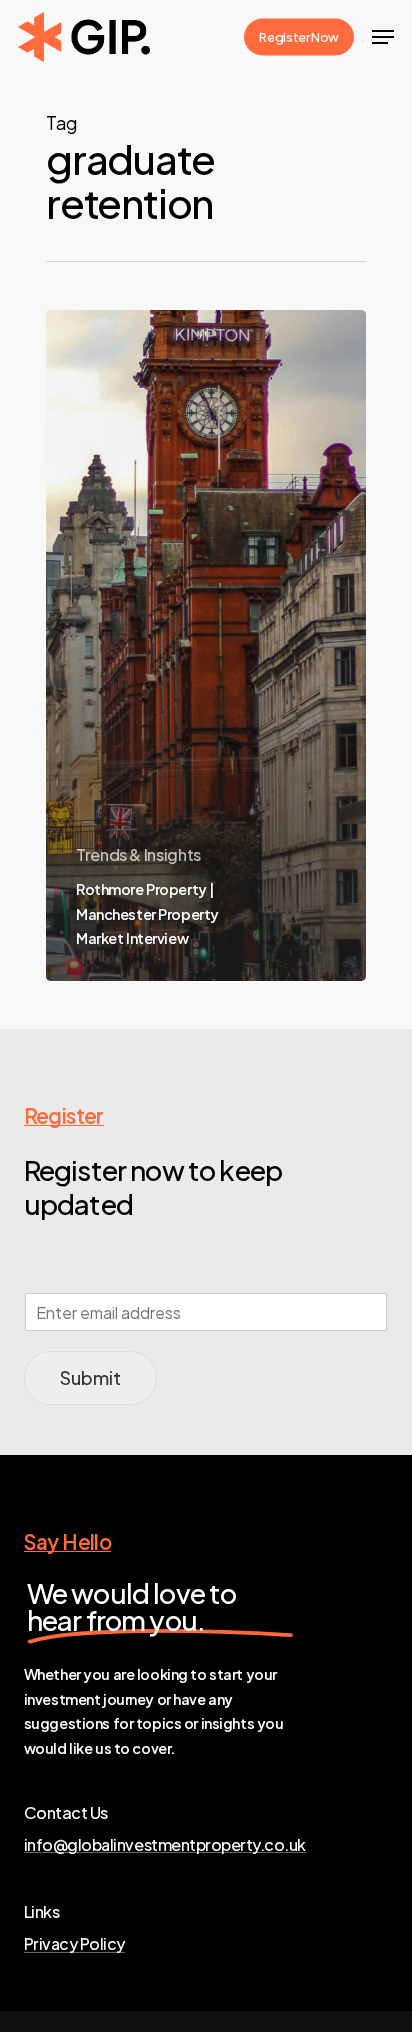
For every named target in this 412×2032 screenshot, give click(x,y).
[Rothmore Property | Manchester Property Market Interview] (206, 645)
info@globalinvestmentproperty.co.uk (165, 1845)
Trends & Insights (138, 854)
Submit (90, 1377)
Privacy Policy (74, 1944)
